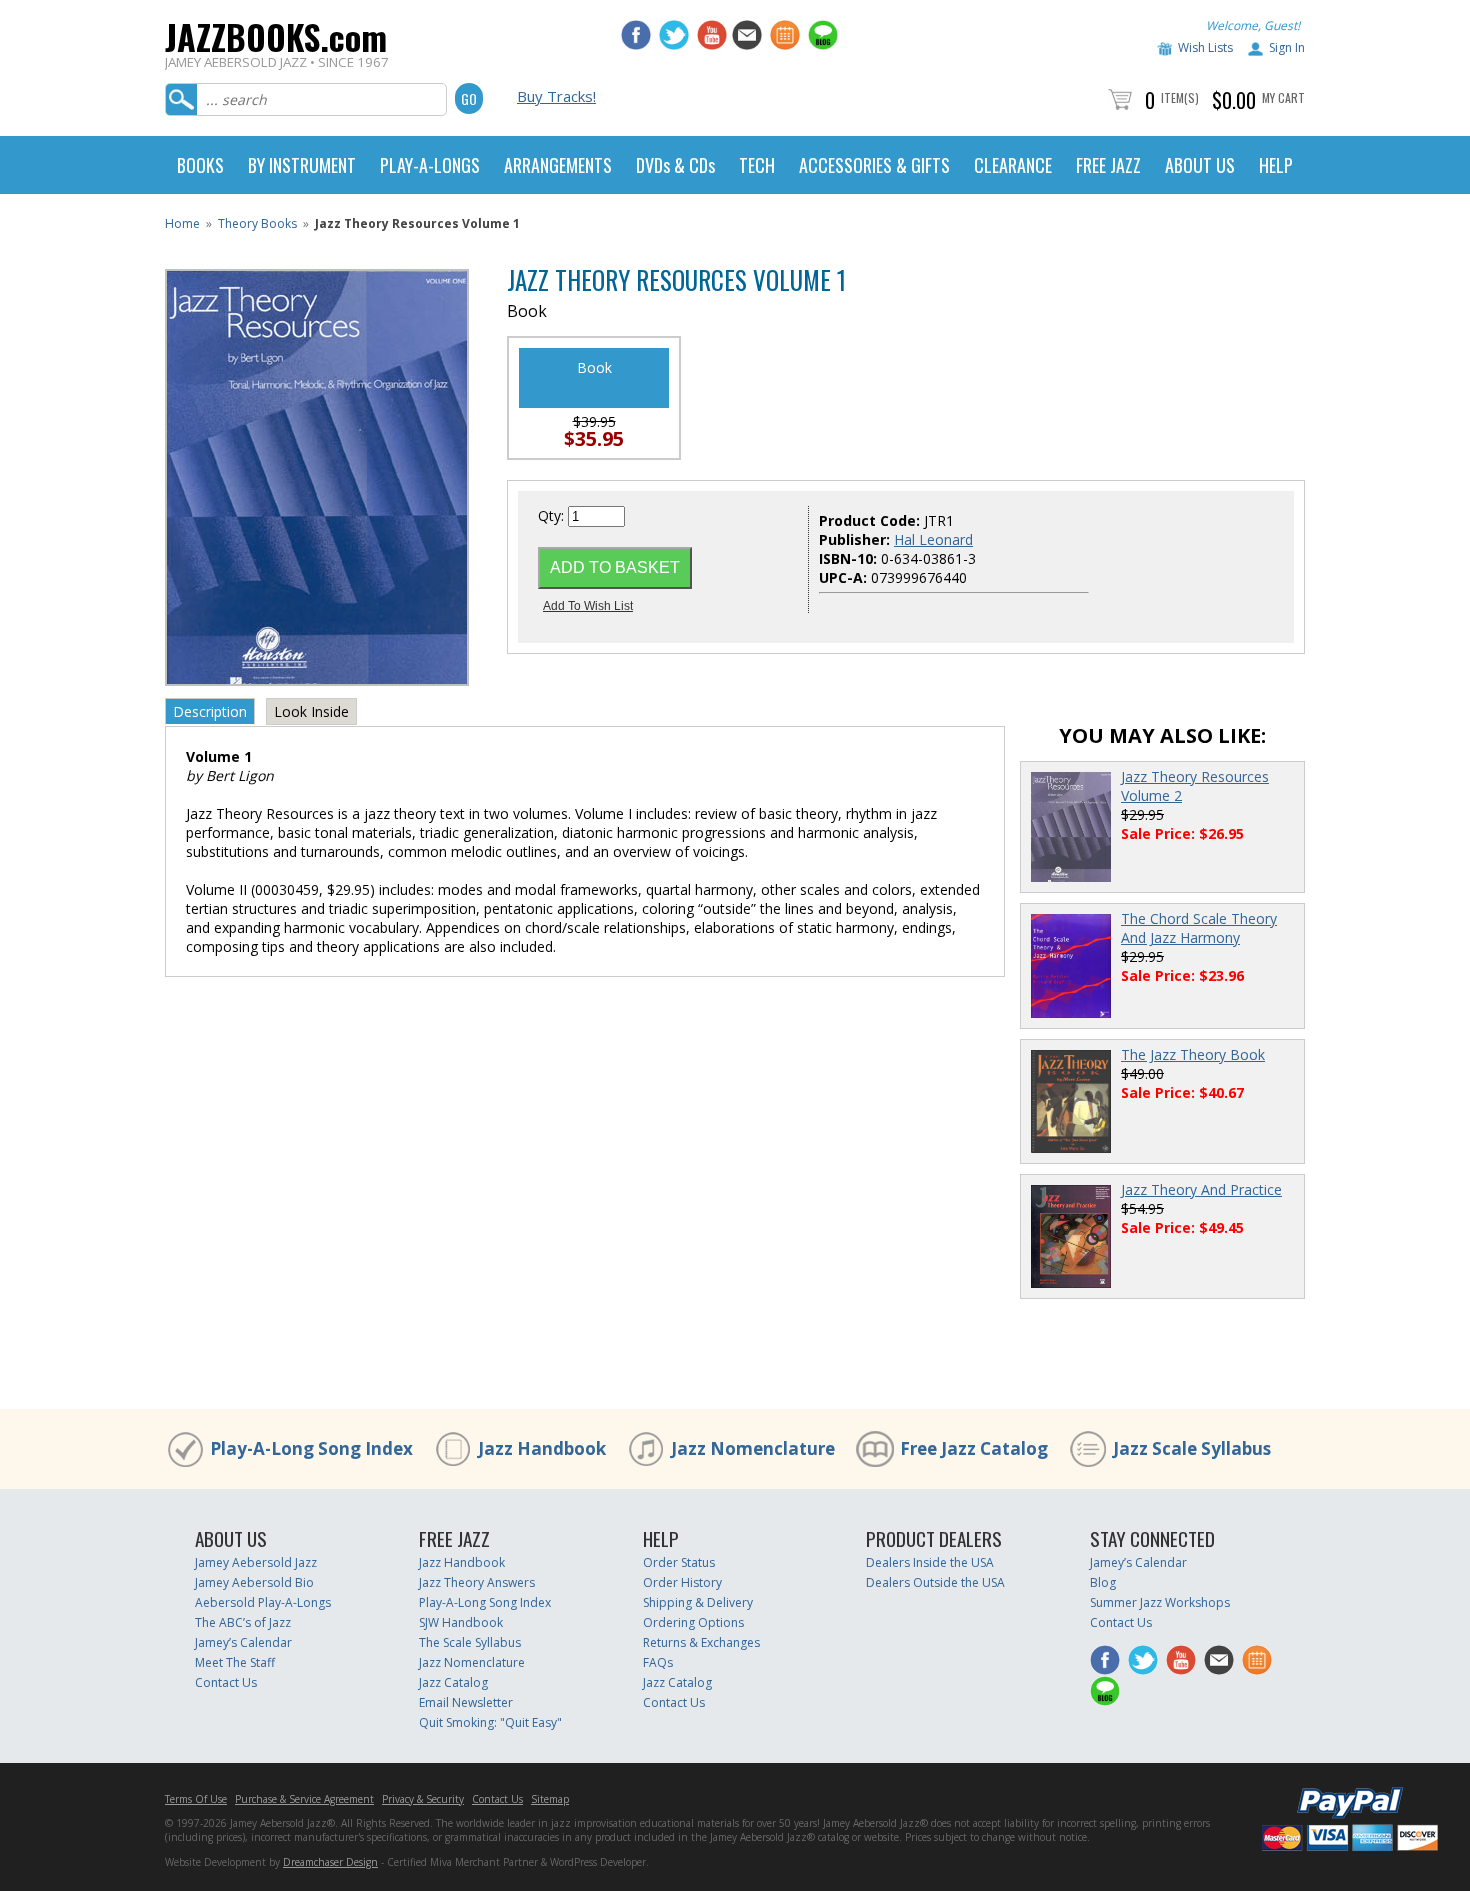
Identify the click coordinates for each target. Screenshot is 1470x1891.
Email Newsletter (466, 1702)
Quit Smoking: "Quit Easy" (490, 1722)
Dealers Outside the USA (935, 1582)
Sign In (1287, 47)
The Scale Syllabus (470, 1642)
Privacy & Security (423, 1799)
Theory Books (257, 223)
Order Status (679, 1562)
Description (210, 711)
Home (182, 223)
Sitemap (550, 1799)
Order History (682, 1582)
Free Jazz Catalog (974, 1448)
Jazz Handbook (542, 1448)
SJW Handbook (461, 1622)
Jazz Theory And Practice (1201, 1189)
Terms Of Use (196, 1799)
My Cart (1283, 97)
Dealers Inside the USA (930, 1562)
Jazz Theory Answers (477, 1582)
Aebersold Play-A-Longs (263, 1602)
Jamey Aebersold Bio (254, 1582)
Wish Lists (1205, 47)
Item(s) (1180, 97)
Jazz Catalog (453, 1682)
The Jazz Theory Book (1193, 1054)
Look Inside (311, 711)
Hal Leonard (933, 539)
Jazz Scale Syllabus (1192, 1448)
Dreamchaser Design (330, 1862)
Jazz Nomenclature (753, 1448)
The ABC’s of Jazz (243, 1622)
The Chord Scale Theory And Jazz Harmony (1199, 928)
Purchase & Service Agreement (304, 1799)
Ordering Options (693, 1622)
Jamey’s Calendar (243, 1642)
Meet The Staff (235, 1662)
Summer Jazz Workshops (1160, 1602)
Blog (1103, 1582)
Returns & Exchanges (701, 1642)
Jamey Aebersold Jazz (256, 1562)
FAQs (658, 1662)
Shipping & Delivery (698, 1602)
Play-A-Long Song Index (311, 1448)
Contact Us (226, 1682)
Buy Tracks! (556, 96)
